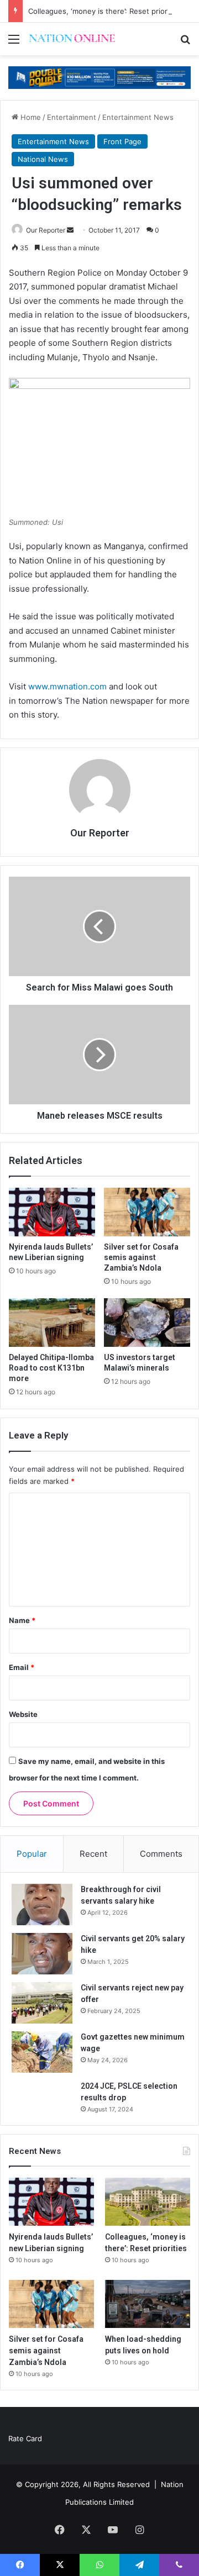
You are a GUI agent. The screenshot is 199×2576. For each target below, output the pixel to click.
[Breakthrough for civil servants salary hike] (42, 1905)
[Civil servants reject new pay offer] (42, 2003)
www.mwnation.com (67, 686)
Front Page (122, 141)
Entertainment (72, 117)
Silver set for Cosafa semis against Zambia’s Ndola (141, 1257)
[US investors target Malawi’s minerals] (147, 1323)
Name (22, 1620)
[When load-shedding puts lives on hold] (148, 2304)
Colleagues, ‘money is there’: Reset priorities (105, 11)
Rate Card (25, 2438)
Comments (161, 1854)
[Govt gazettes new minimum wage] (42, 2052)
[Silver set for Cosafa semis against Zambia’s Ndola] (147, 1212)
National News (43, 159)
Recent (93, 1854)
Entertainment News (138, 117)
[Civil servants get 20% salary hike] (42, 1954)
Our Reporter (46, 230)
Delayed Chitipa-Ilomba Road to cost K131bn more (51, 1368)
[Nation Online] (72, 39)
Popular (32, 1854)
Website (23, 1714)
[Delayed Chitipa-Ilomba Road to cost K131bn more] (52, 1323)
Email (22, 1667)
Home (30, 117)
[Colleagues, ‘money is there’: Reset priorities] (148, 2202)
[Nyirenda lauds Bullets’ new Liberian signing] (52, 1212)
